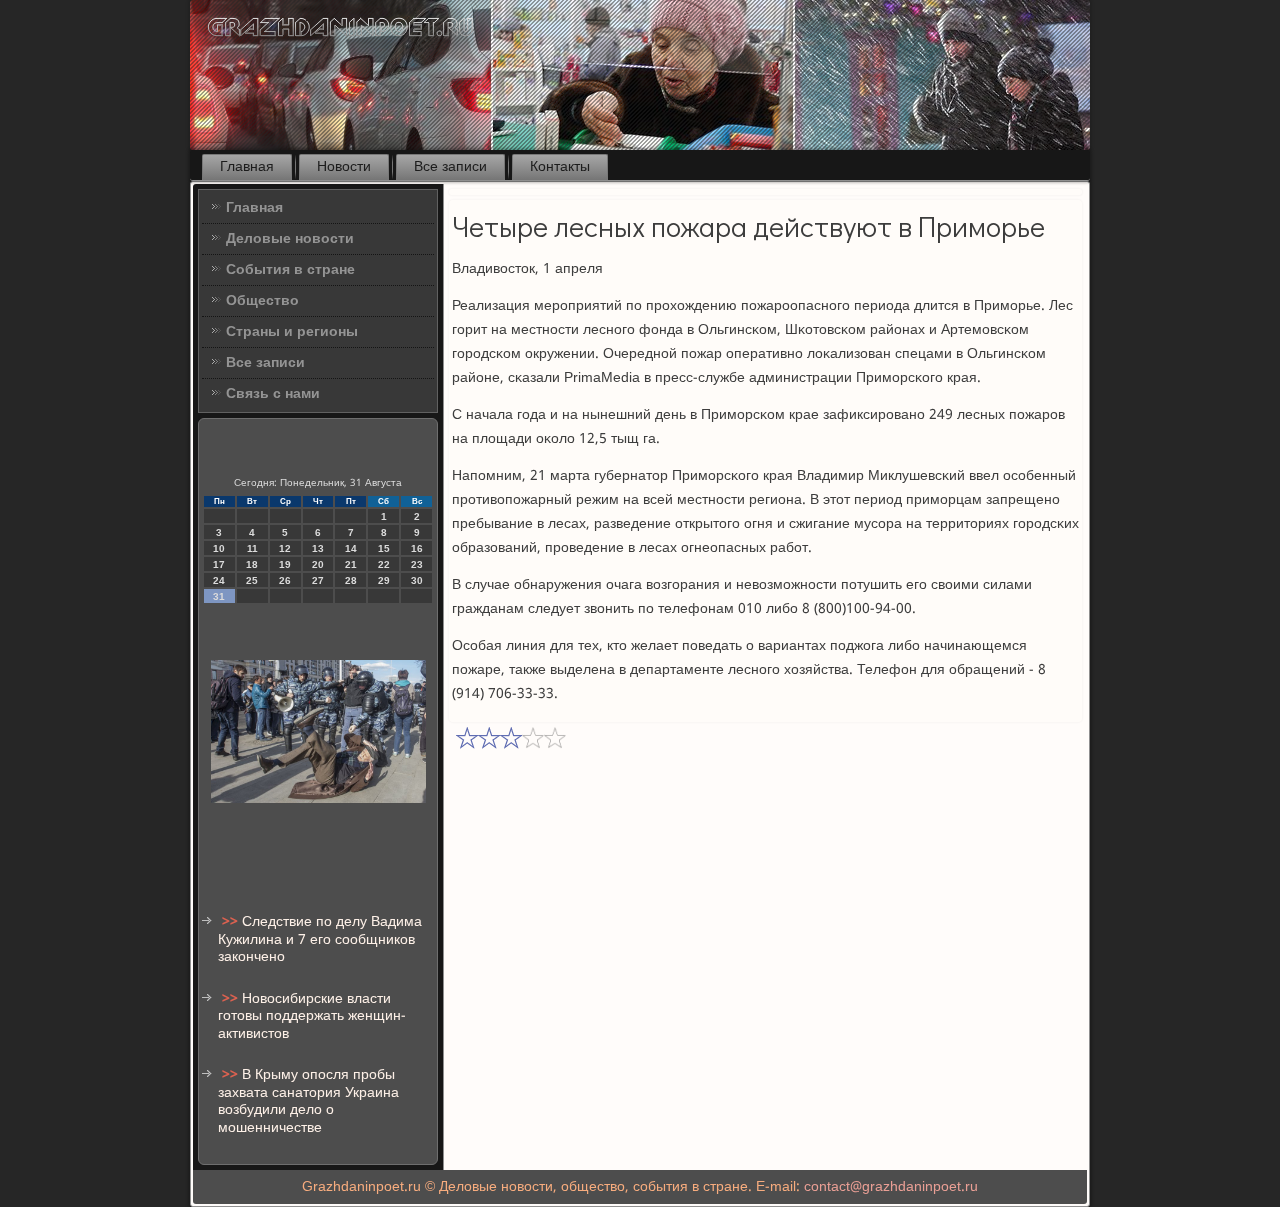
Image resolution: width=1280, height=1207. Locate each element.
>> (232, 922)
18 (252, 564)
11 (252, 548)
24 (219, 580)
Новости (344, 167)
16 (417, 548)
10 (219, 548)
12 (285, 548)
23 (417, 564)
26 (285, 580)
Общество (262, 301)
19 (285, 564)
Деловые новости (290, 239)
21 (351, 564)
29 (384, 580)
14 (351, 548)
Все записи (450, 167)
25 (252, 580)
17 (219, 564)
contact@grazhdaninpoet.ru (891, 1187)
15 (384, 548)
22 (384, 564)
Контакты (560, 167)
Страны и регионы (292, 332)
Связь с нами (273, 394)
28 (351, 580)
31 (219, 596)
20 (318, 564)
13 (318, 548)
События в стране (290, 270)
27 (318, 580)
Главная (247, 167)
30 (417, 580)
